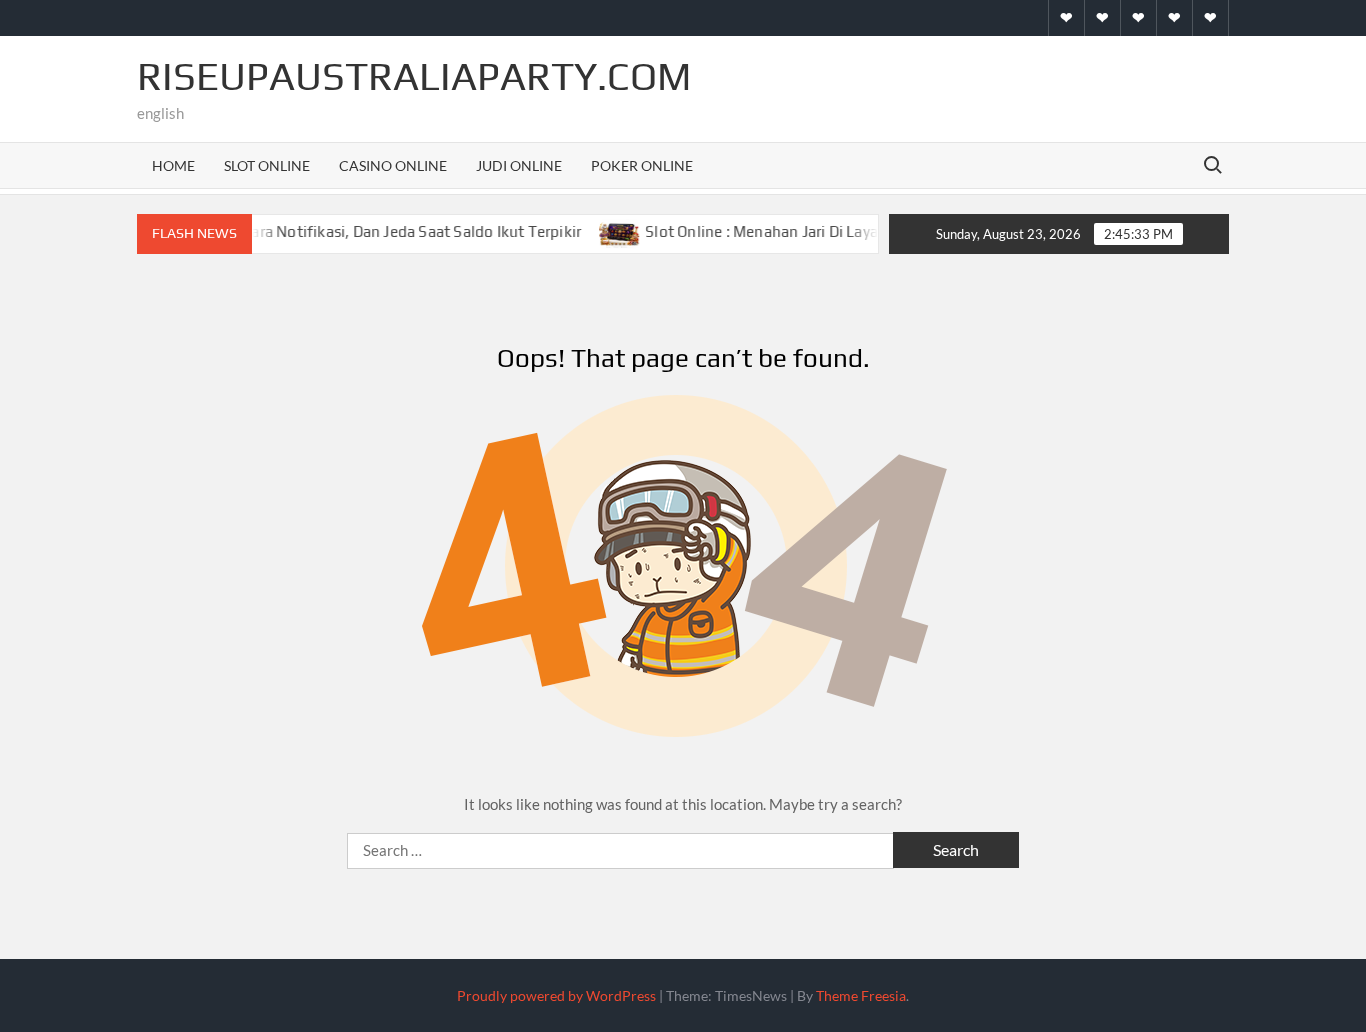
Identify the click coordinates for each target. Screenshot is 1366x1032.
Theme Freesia (861, 995)
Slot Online (267, 165)
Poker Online (642, 165)
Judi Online (519, 165)
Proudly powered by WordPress (556, 995)
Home (173, 165)
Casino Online (393, 165)
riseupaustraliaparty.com (414, 76)
